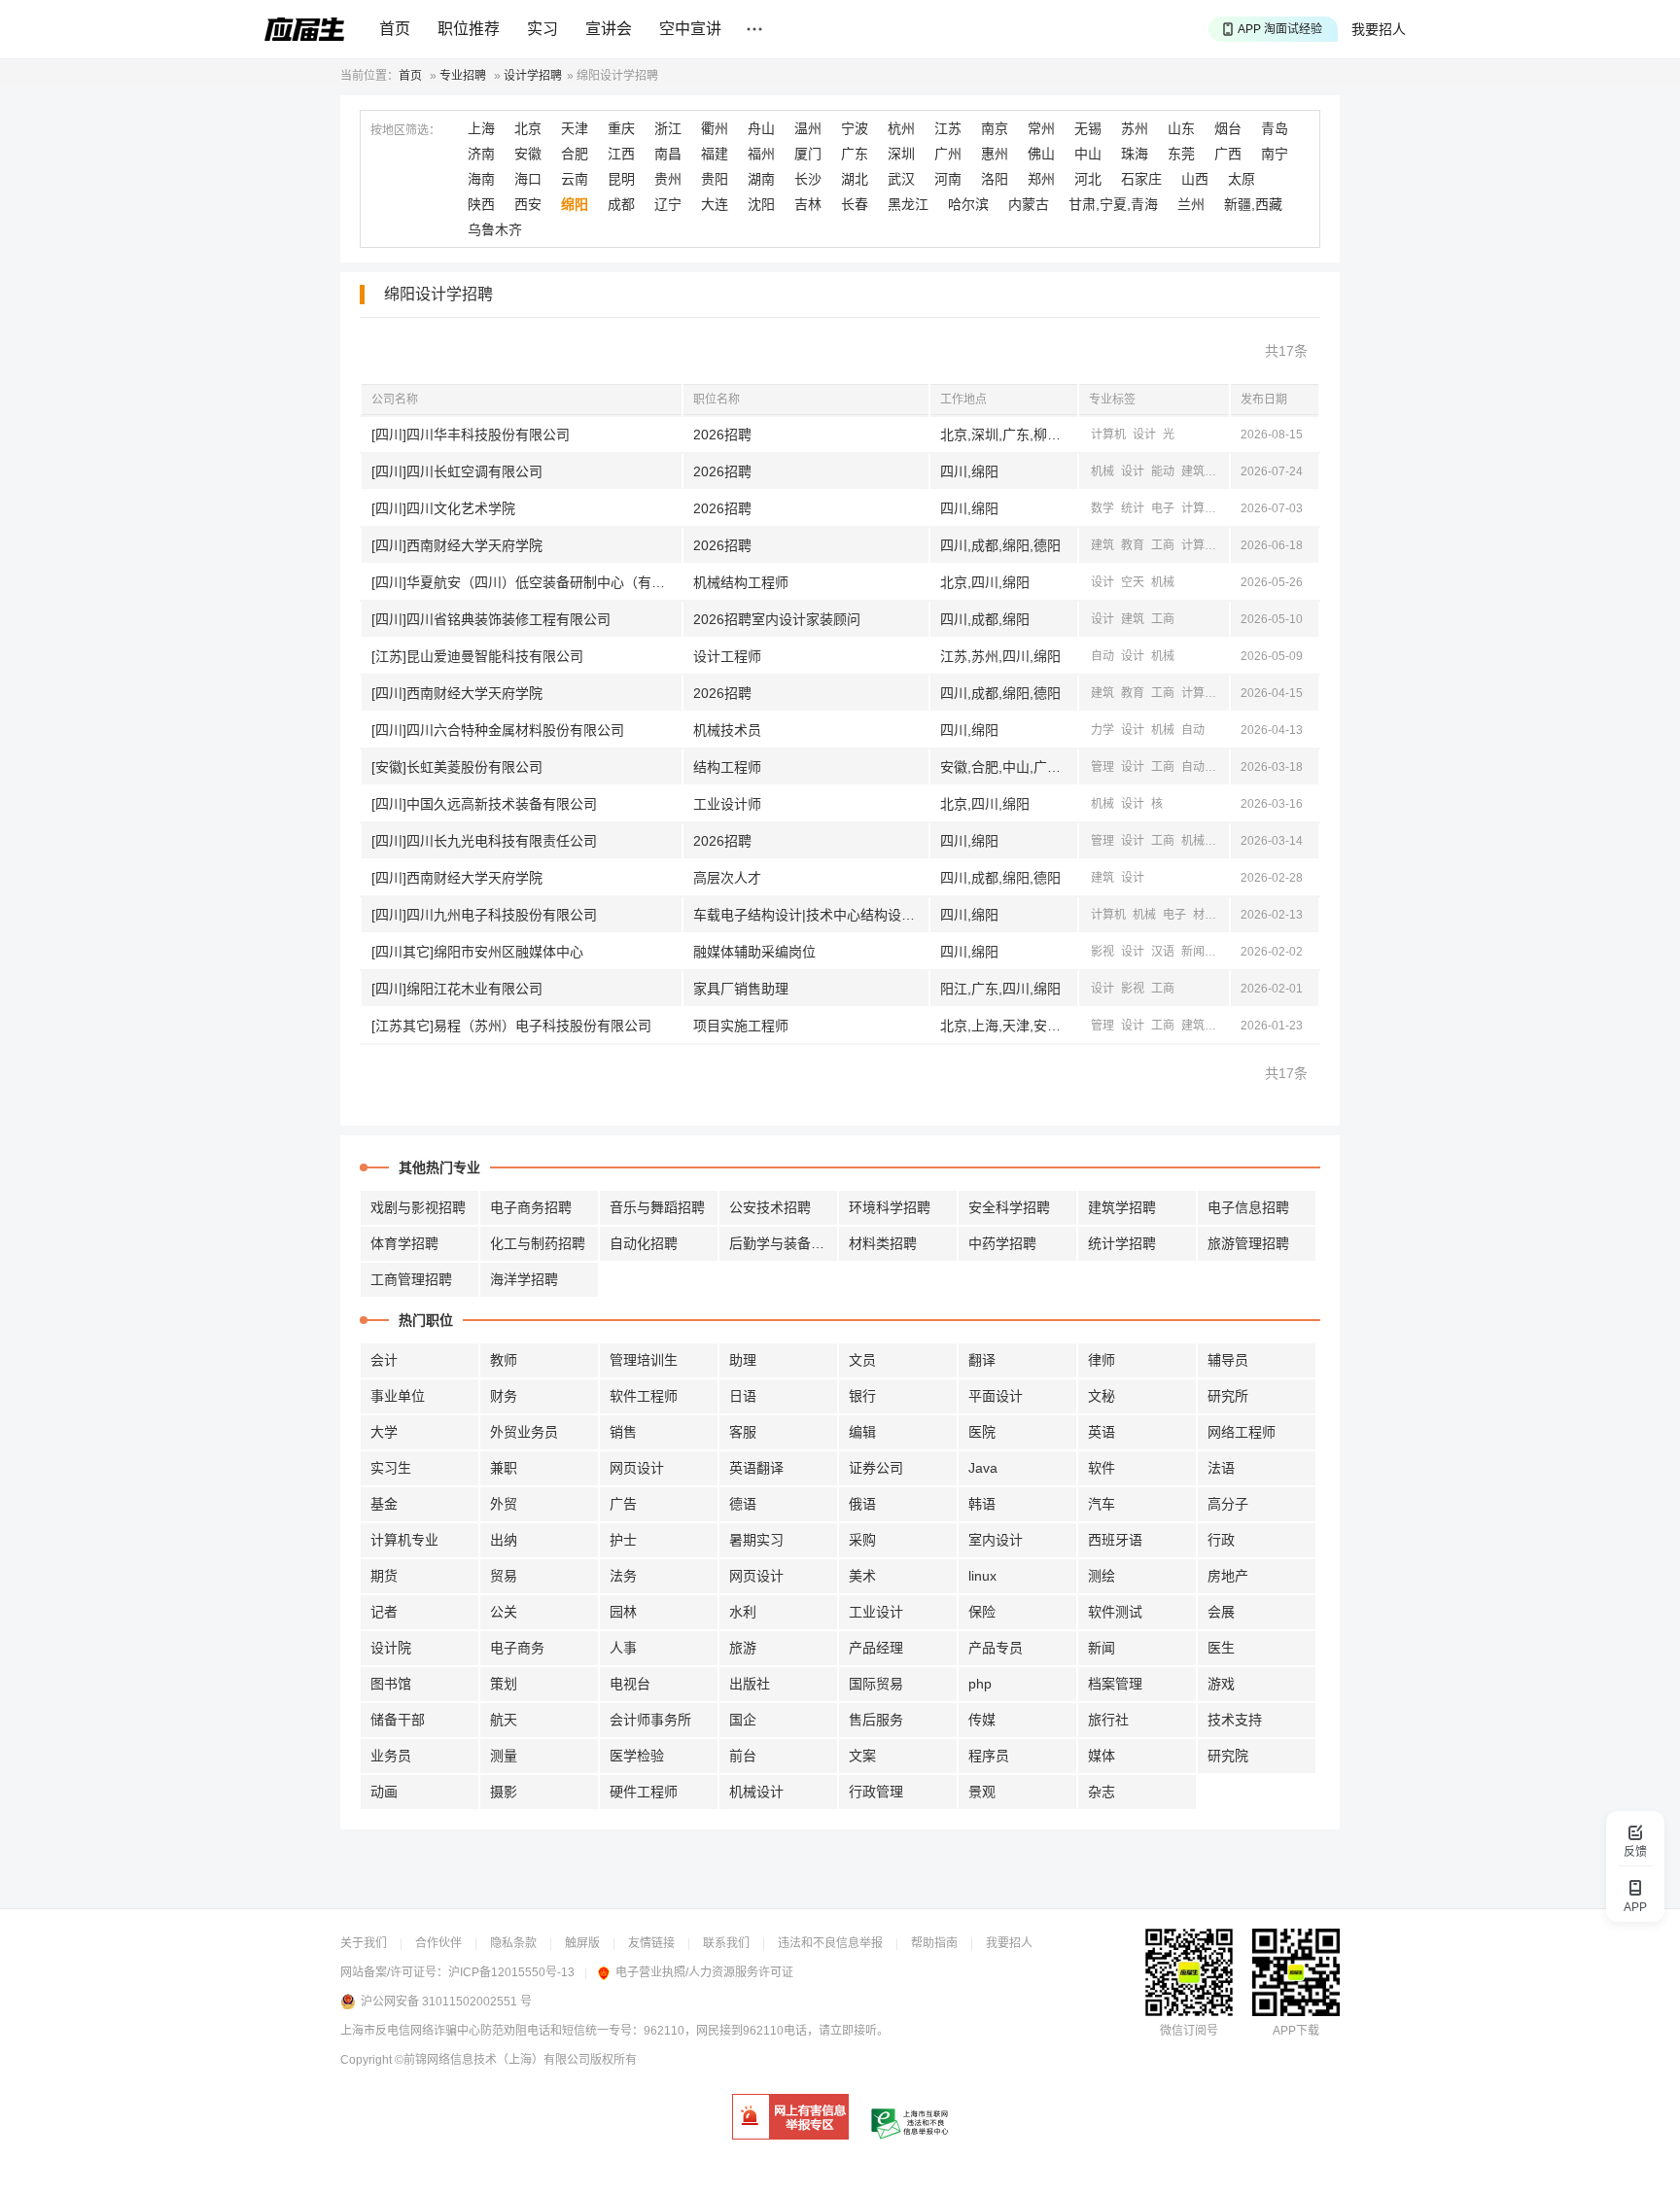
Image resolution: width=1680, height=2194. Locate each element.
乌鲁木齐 (495, 229)
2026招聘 (722, 435)
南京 (995, 128)
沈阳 (761, 204)
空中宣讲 (690, 29)
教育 (1133, 545)
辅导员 (1228, 1360)
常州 (1041, 128)
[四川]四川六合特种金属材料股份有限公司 (498, 730)
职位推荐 (469, 29)
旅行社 (1108, 1720)
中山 (1088, 154)
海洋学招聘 (524, 1279)
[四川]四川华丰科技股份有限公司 (471, 435)
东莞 (1181, 154)
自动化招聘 (644, 1243)
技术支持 (1235, 1720)
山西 (1195, 179)
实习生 (391, 1468)
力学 (1102, 730)
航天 (504, 1720)
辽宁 (668, 204)
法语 (1221, 1468)
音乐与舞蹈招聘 (657, 1207)
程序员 (989, 1756)
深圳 (901, 154)
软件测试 (1115, 1612)
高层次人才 (727, 878)
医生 (1221, 1648)
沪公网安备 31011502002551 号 (446, 2002)
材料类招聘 (883, 1243)
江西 (621, 154)
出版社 (750, 1684)
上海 (481, 128)
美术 (862, 1576)
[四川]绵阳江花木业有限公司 (457, 989)
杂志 (1102, 1792)
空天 (1133, 582)
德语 (743, 1504)
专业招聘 (463, 76)
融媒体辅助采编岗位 (754, 952)
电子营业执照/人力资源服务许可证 (704, 1972)
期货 (384, 1576)
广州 (948, 154)
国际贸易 (876, 1684)
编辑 (862, 1432)
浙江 (668, 128)
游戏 (1221, 1684)
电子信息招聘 (1248, 1207)
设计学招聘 (533, 76)
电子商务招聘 (531, 1207)
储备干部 (398, 1720)
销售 (623, 1432)
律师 (1102, 1360)
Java (983, 1468)
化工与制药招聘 (538, 1243)
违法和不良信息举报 (830, 1943)
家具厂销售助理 (741, 989)
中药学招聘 (1002, 1243)
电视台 (630, 1684)
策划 (504, 1684)
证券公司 (876, 1468)
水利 (743, 1612)
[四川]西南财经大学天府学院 (457, 545)
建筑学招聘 (1122, 1207)
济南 (481, 154)
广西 (1228, 154)
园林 (623, 1612)
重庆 (621, 128)
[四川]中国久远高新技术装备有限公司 (484, 804)
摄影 (504, 1792)
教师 (504, 1360)
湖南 (761, 179)
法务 (623, 1576)
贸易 (504, 1576)
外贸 (504, 1504)
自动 (1223, 471)
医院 (982, 1432)
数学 (1102, 508)
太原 (1242, 179)
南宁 (1275, 154)
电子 (1163, 508)
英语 (1102, 1432)
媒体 (1102, 1756)
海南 (481, 179)
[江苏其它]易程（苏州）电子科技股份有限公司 (511, 1026)
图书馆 (391, 1684)
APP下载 (1296, 2031)
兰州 (1191, 204)
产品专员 (996, 1648)
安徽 (528, 154)
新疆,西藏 (1253, 204)
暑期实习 (756, 1540)
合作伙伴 (438, 1943)
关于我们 (364, 1943)
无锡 (1088, 128)
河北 (1088, 179)
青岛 (1275, 128)
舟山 (761, 128)
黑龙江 (908, 204)
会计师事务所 (650, 1720)
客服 (743, 1432)
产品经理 (876, 1648)
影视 (1102, 952)
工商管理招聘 (411, 1279)
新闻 (1193, 952)
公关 (504, 1612)
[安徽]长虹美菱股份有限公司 (457, 767)
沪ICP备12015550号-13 (511, 1972)
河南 (948, 179)
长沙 (808, 179)
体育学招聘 (404, 1243)
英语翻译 (756, 1468)
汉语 (1163, 952)
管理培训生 (644, 1360)
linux (982, 1576)
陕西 (481, 204)
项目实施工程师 (741, 1026)
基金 (384, 1504)
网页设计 (637, 1468)
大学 (384, 1432)
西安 (528, 204)
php (980, 1684)
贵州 (668, 179)
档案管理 (1115, 1684)
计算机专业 (404, 1540)
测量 (504, 1756)
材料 (1205, 915)
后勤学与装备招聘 (784, 1243)
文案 (862, 1756)
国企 (743, 1720)
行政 (1221, 1540)
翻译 (982, 1360)
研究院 (1228, 1756)
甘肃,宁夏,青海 (1113, 204)
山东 (1181, 128)
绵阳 (575, 204)
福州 (761, 154)
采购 (862, 1540)
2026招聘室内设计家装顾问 (777, 619)
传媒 (982, 1720)
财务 (504, 1396)
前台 (743, 1756)
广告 (623, 1504)
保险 (982, 1612)
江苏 (948, 128)
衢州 (715, 128)
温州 (808, 128)
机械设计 (756, 1792)
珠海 (1135, 154)
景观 (982, 1792)
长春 (855, 204)
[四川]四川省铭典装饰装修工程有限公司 (491, 619)
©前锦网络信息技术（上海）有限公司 (492, 2060)
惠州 (995, 154)
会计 (384, 1360)
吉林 (808, 204)
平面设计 (996, 1396)
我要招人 (1379, 29)
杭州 (901, 128)
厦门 (808, 154)
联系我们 (726, 1943)
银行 (862, 1396)
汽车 (1102, 1504)
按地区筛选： (405, 130)
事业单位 (398, 1396)
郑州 (1041, 179)
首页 (395, 29)
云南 (575, 179)
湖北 (855, 179)
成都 (621, 204)
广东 (855, 154)
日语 (743, 1396)
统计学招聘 (1122, 1243)
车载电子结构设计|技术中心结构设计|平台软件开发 (811, 915)
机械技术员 (727, 730)
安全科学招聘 (1009, 1207)
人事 (623, 1648)
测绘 (1102, 1576)
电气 (1223, 1026)
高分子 (1228, 1504)
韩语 (982, 1504)
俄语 (862, 1504)
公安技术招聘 (770, 1207)
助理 (743, 1360)
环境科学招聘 (890, 1207)
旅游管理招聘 (1248, 1243)
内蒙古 (1029, 204)
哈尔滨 (968, 204)
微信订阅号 (1189, 2031)
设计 (1144, 435)
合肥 (575, 154)
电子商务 (517, 1648)
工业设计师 (727, 804)
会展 (1221, 1612)
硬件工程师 (644, 1792)
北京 (528, 128)
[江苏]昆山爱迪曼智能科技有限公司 (477, 656)
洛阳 (995, 179)
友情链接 (651, 1943)
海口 (528, 179)
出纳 (504, 1540)
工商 (1163, 545)
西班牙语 (1115, 1540)
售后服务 (876, 1720)
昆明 (621, 179)
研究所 (1228, 1396)
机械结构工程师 (741, 582)
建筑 (1193, 471)
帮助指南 (934, 1943)
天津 (575, 128)
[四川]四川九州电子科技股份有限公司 (484, 915)
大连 (715, 204)
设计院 (391, 1648)
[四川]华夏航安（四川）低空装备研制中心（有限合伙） (526, 582)
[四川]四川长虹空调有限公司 (457, 471)
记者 (384, 1612)
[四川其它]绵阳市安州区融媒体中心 (477, 952)
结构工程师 (727, 767)
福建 (715, 154)
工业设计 (876, 1612)
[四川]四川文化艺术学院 (443, 508)
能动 (1163, 471)
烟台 (1228, 128)
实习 (542, 29)
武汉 (901, 179)
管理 (1102, 767)
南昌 (668, 154)
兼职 (504, 1468)
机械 (1102, 471)
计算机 (1108, 435)
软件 (1102, 1468)
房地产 (1228, 1576)
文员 (862, 1360)
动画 (384, 1792)
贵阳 (715, 179)
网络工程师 (1242, 1432)
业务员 (391, 1756)
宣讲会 (609, 29)
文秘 (1102, 1396)
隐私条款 (513, 1943)
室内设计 (996, 1540)
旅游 (743, 1648)
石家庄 (1141, 179)
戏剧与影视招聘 (418, 1207)
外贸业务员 (524, 1432)
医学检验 (637, 1756)
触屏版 (582, 1943)
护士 (623, 1540)
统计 (1133, 508)
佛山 (1041, 154)
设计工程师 (727, 656)
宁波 (855, 128)
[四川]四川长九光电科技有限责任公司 (484, 841)
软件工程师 (644, 1396)
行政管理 (876, 1792)
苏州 (1135, 128)
